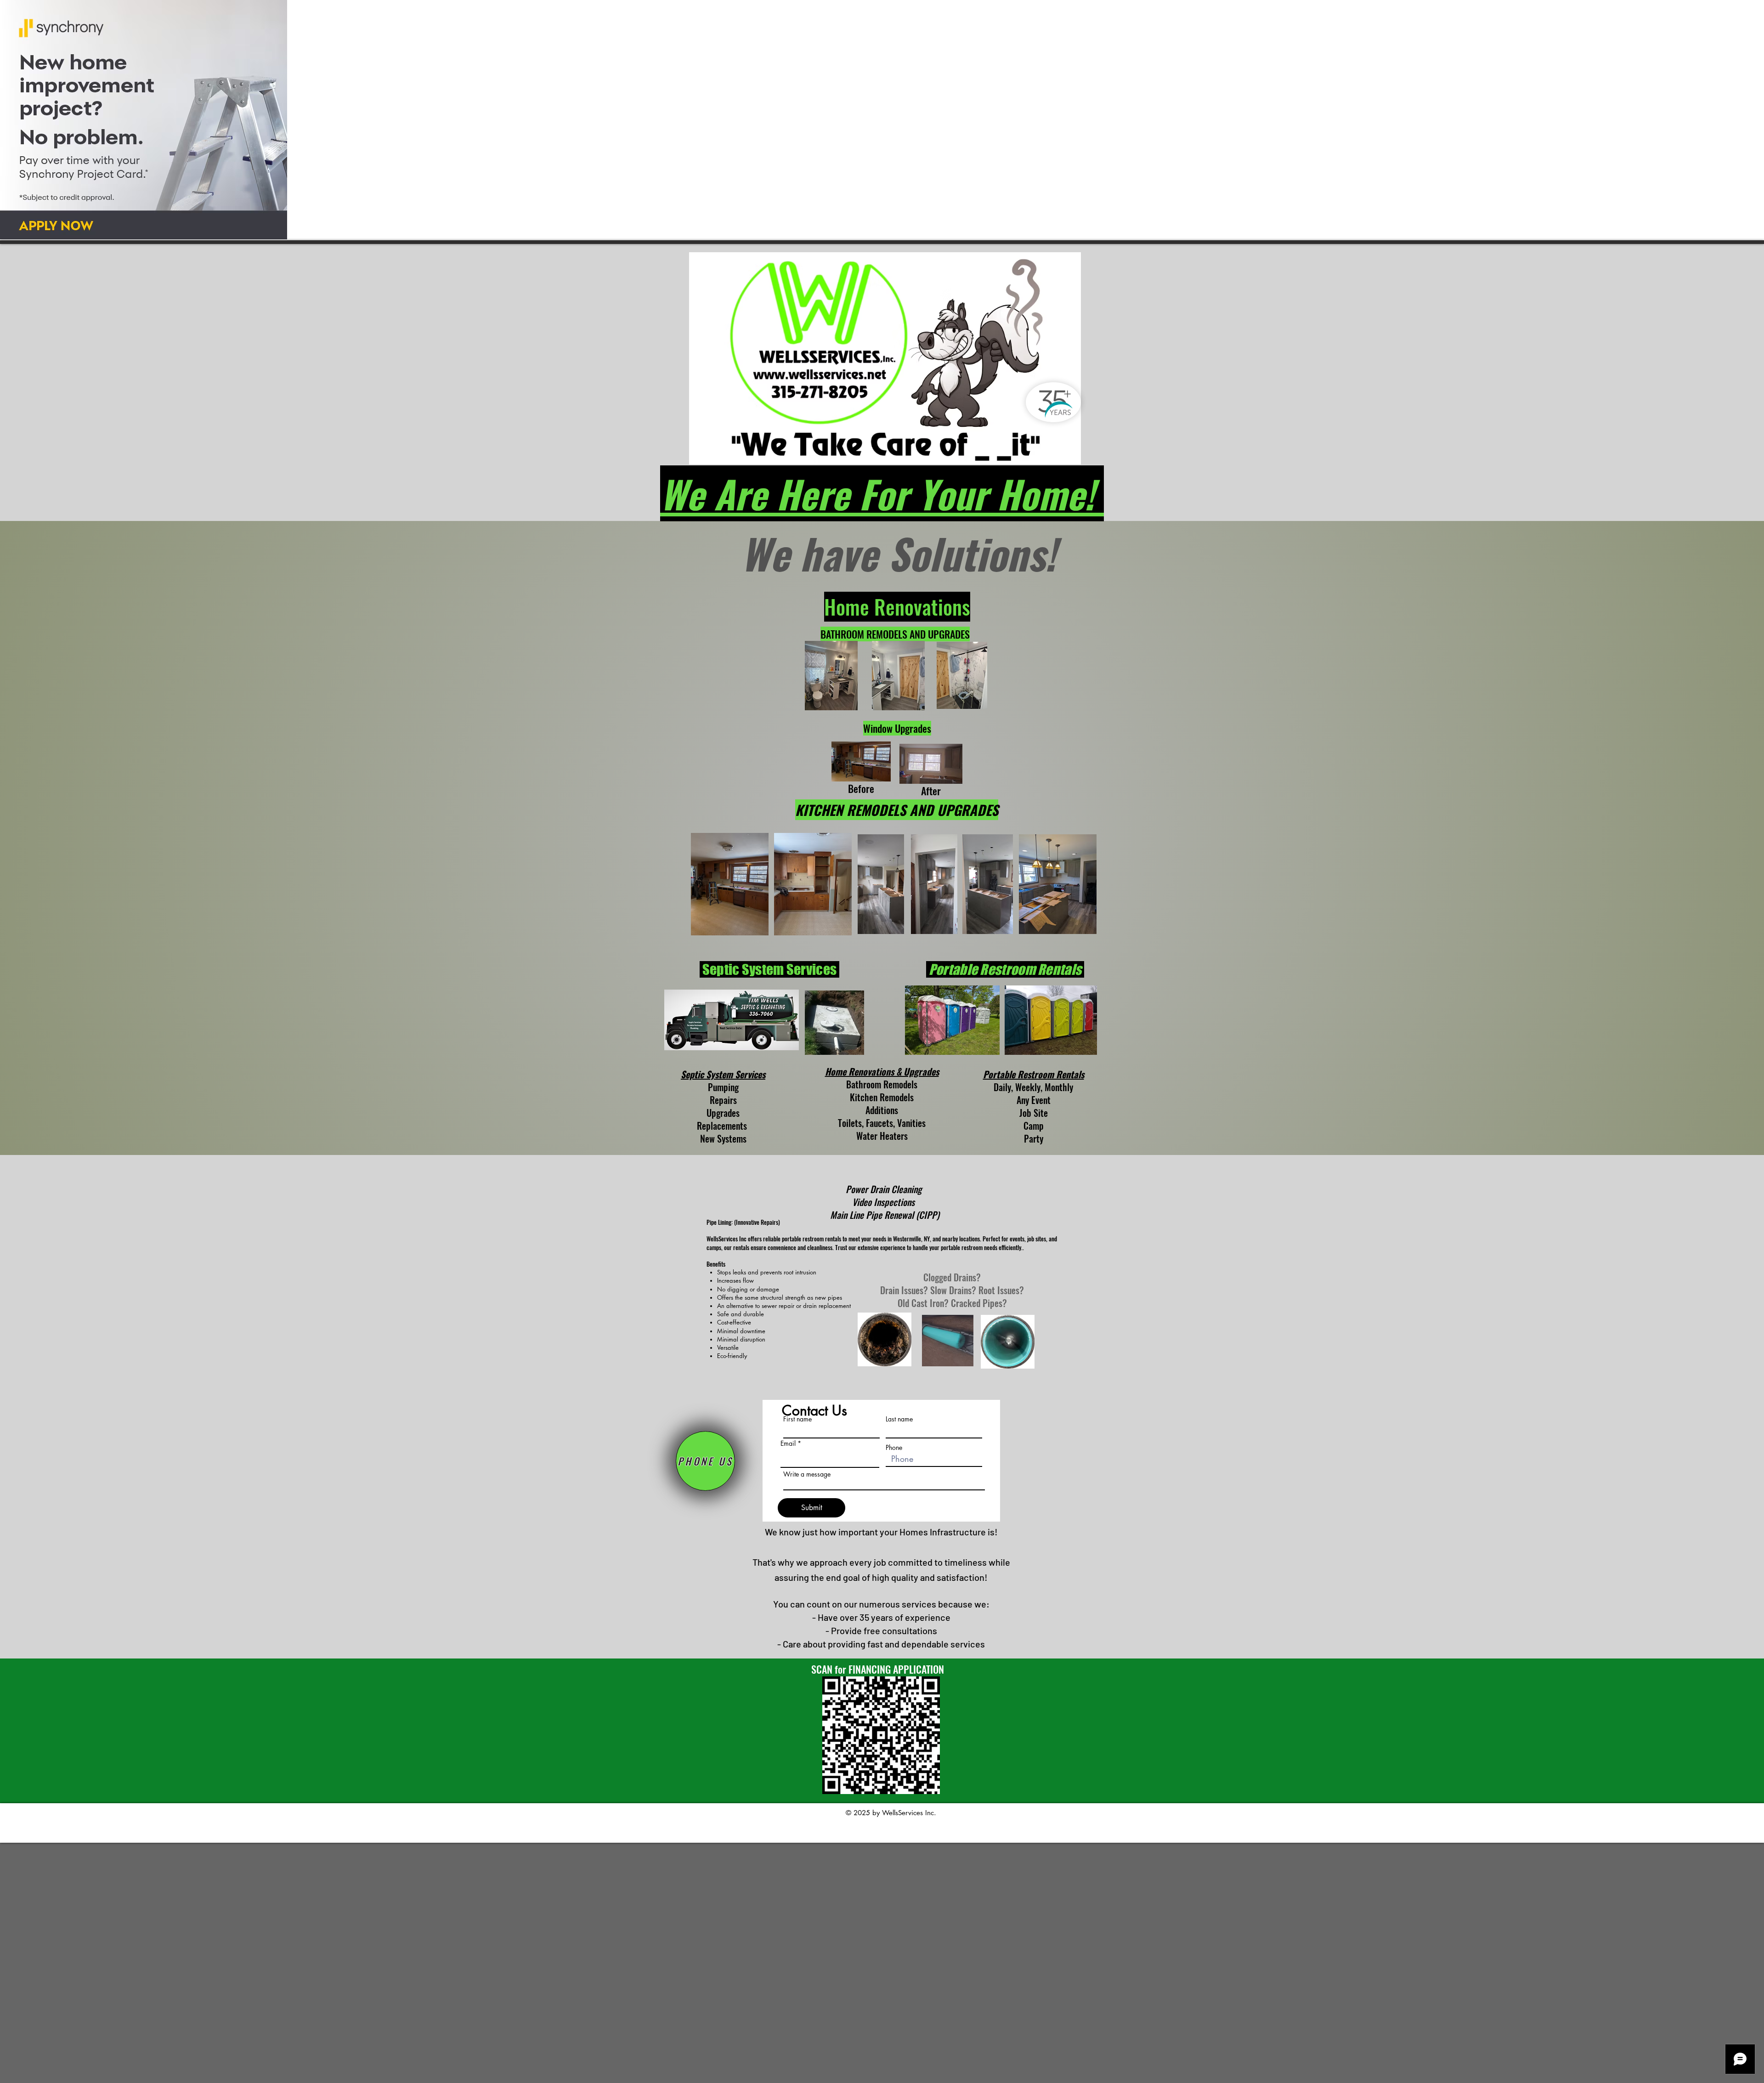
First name (797, 1419)
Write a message (807, 1474)
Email (788, 1443)
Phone (894, 1448)
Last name (899, 1419)
